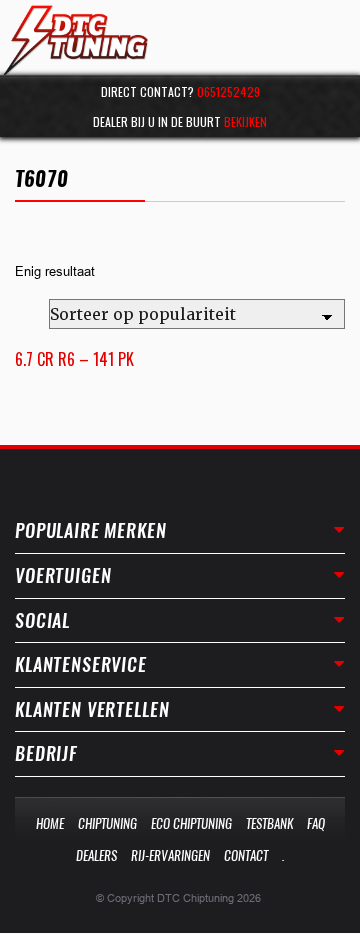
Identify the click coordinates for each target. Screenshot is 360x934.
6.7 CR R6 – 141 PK (74, 359)
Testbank (269, 823)
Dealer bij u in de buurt (180, 121)
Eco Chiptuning (191, 823)
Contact (246, 855)
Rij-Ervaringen (170, 855)
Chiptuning (107, 823)
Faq (316, 823)
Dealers (96, 855)
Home (50, 823)
